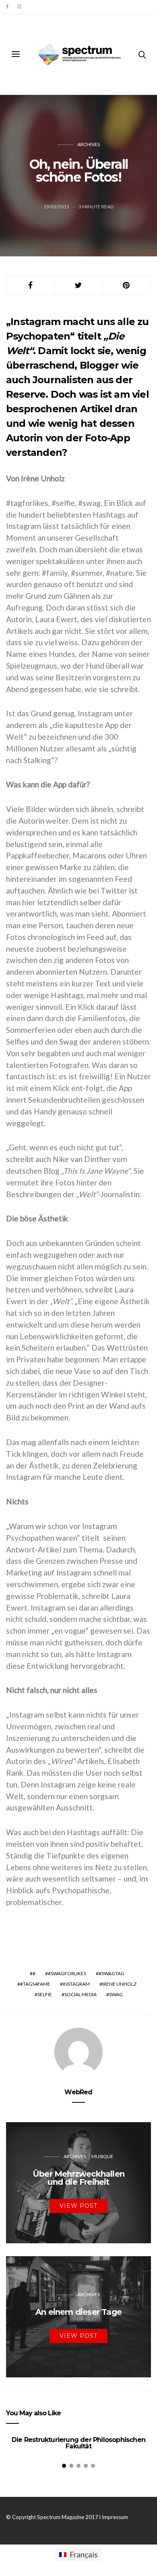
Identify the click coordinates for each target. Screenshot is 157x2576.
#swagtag (112, 1973)
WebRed (78, 2092)
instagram (76, 1984)
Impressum (115, 2517)
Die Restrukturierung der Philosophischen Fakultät (78, 2443)
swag (116, 1994)
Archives (89, 144)
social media (81, 1994)
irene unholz (119, 1984)
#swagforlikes (67, 1973)
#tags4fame (35, 1984)
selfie (45, 1994)
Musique (102, 2156)
